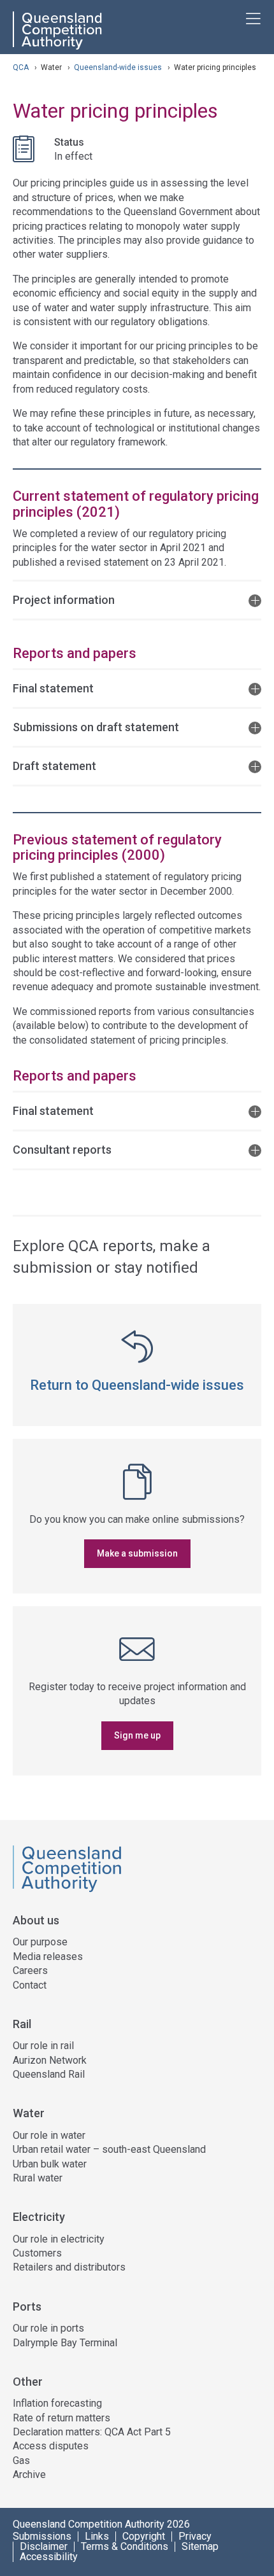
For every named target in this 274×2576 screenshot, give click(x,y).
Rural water (38, 2178)
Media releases (48, 1956)
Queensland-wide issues (119, 67)
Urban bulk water (50, 2164)
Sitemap (200, 2547)
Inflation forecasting (57, 2403)
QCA (21, 67)
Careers (30, 1970)
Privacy (195, 2537)
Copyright (144, 2537)
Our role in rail (43, 2046)
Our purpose (40, 1942)
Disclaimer (44, 2547)
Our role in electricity (59, 2239)
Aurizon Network (50, 2060)
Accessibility (49, 2557)
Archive (29, 2474)
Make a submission (137, 1553)
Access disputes (51, 2446)
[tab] (137, 599)
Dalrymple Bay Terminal (65, 2343)
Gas (21, 2460)
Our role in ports (48, 2328)
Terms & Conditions (125, 2547)
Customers (37, 2253)
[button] (137, 599)
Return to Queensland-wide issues (137, 1385)
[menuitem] (137, 1966)
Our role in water (49, 2135)
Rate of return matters (61, 2418)
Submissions (42, 2537)
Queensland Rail (49, 2074)
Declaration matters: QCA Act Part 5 (92, 2432)
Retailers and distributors (69, 2267)
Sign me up (137, 1735)
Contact (30, 1985)
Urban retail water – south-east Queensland (109, 2149)
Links (97, 2537)
